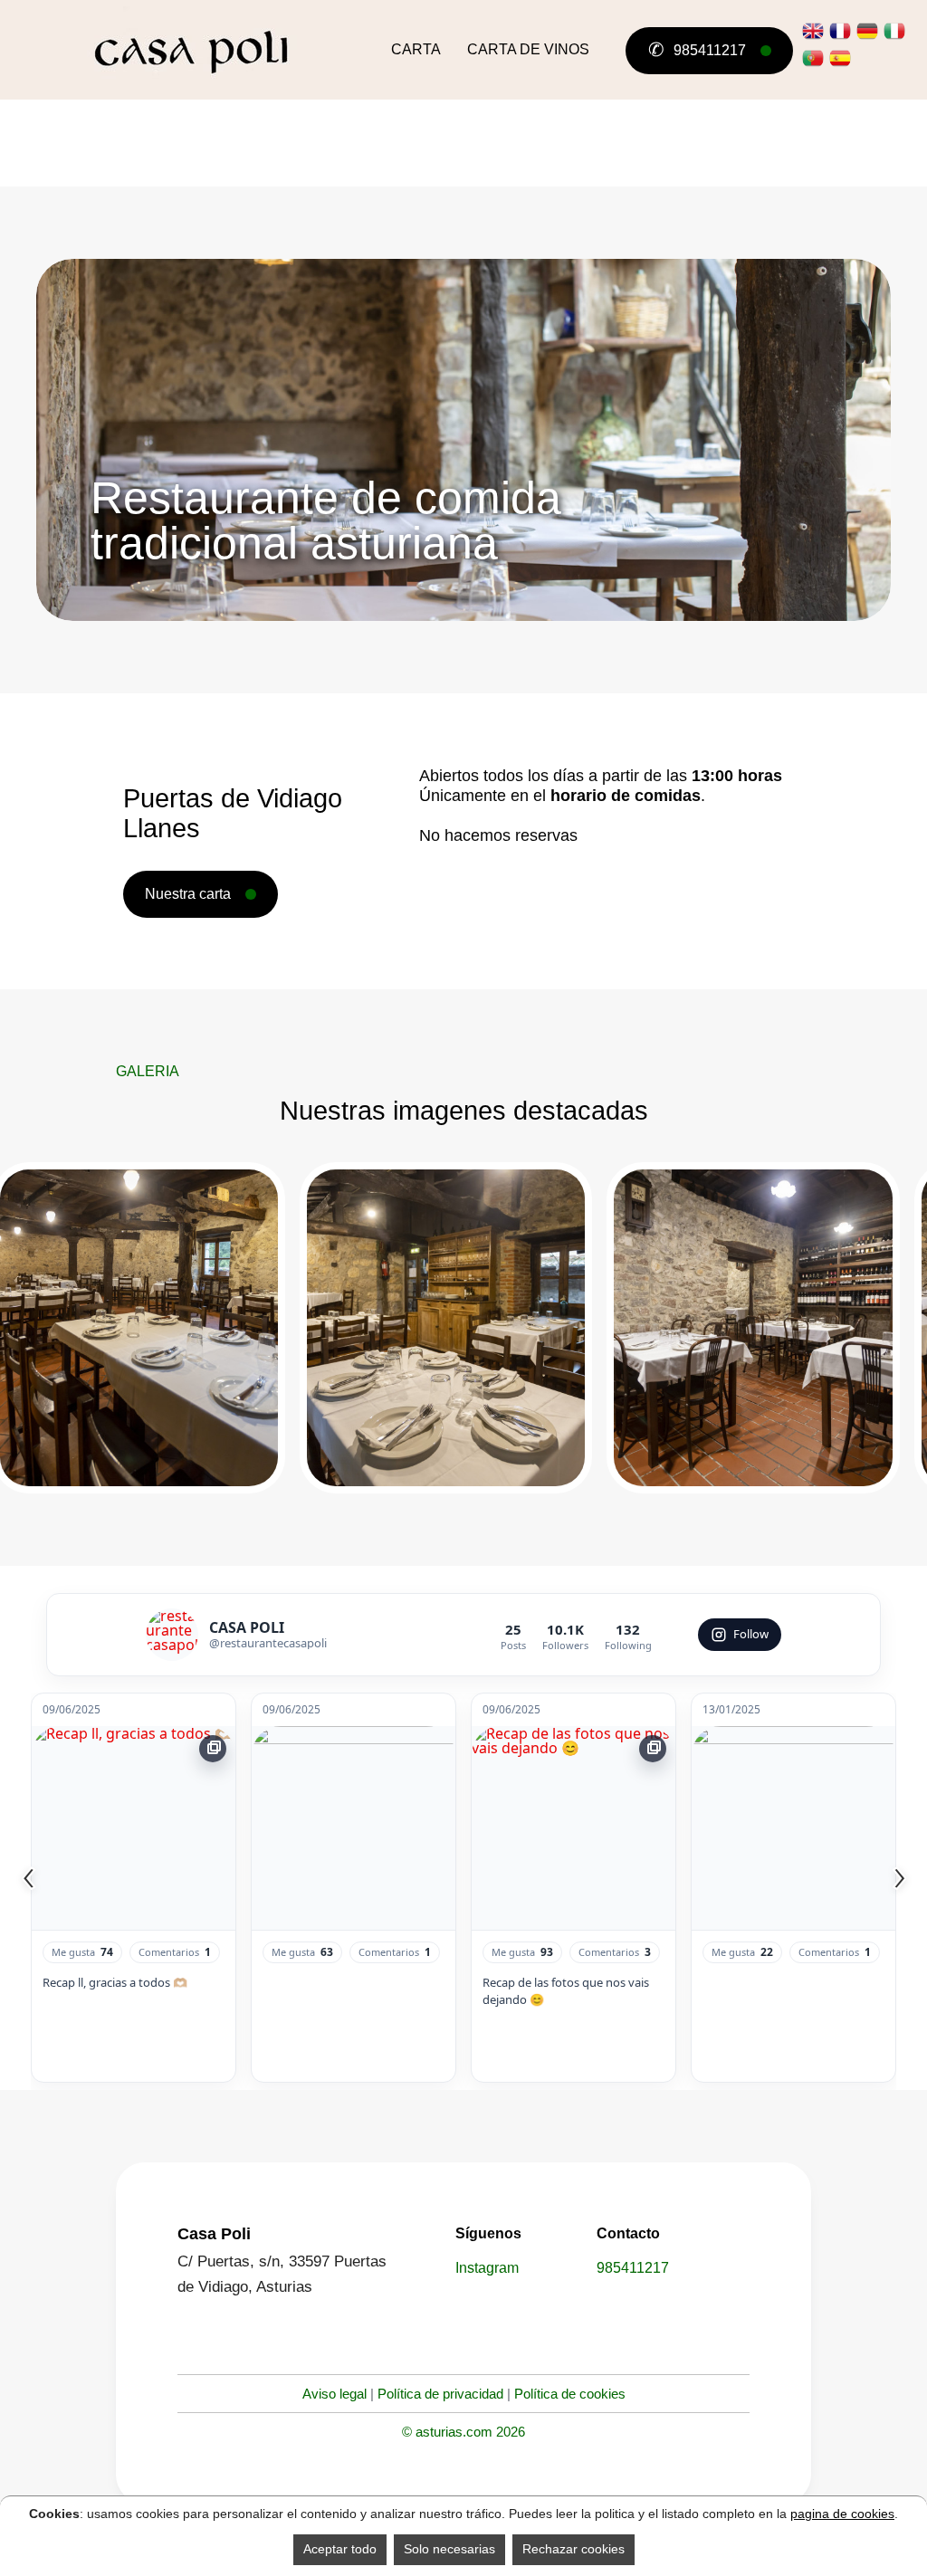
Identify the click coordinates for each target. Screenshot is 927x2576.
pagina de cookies (842, 2514)
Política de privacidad (440, 2394)
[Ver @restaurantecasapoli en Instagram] (172, 1635)
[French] (840, 31)
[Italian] (894, 31)
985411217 (697, 49)
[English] (813, 31)
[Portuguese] (813, 58)
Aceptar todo (340, 2549)
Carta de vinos (528, 49)
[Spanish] (840, 58)
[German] (867, 31)
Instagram (487, 2268)
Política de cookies (570, 2394)
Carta (416, 49)
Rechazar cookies (573, 2549)
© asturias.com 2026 (463, 2432)
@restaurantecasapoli (268, 1643)
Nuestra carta (188, 894)
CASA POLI (247, 1627)
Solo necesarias (449, 2549)
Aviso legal (334, 2394)
